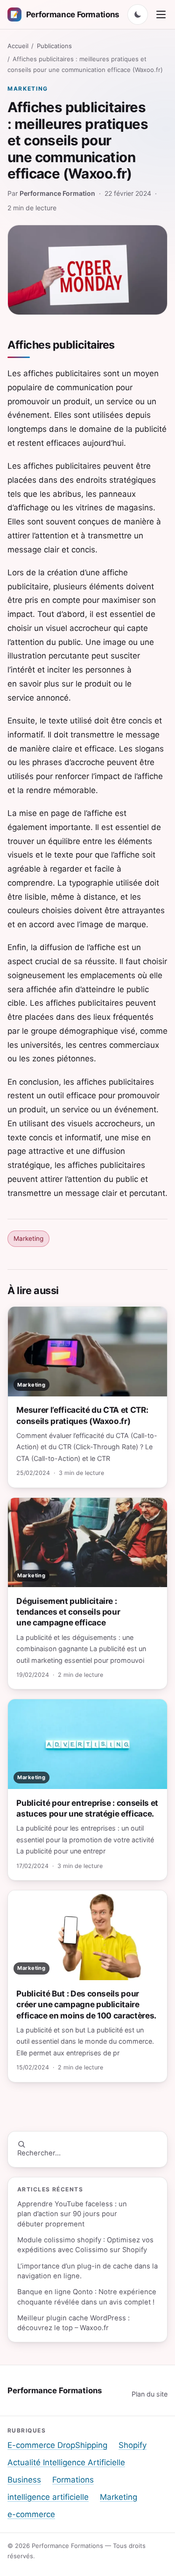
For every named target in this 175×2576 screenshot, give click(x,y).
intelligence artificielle (48, 2497)
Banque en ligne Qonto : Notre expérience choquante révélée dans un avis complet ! (87, 2297)
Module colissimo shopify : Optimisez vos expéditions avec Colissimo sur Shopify (85, 2245)
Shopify (133, 2445)
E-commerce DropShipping (57, 2445)
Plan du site (150, 2394)
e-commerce (31, 2514)
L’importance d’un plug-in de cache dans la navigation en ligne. (87, 2271)
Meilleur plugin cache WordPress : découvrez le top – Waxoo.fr (73, 2323)
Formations (73, 2480)
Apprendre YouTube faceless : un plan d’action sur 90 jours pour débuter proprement (72, 2214)
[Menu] (161, 14)
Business (24, 2480)
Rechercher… (39, 2153)
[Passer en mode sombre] (138, 14)
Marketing (28, 89)
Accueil (18, 46)
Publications (54, 46)
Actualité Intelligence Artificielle (66, 2462)
